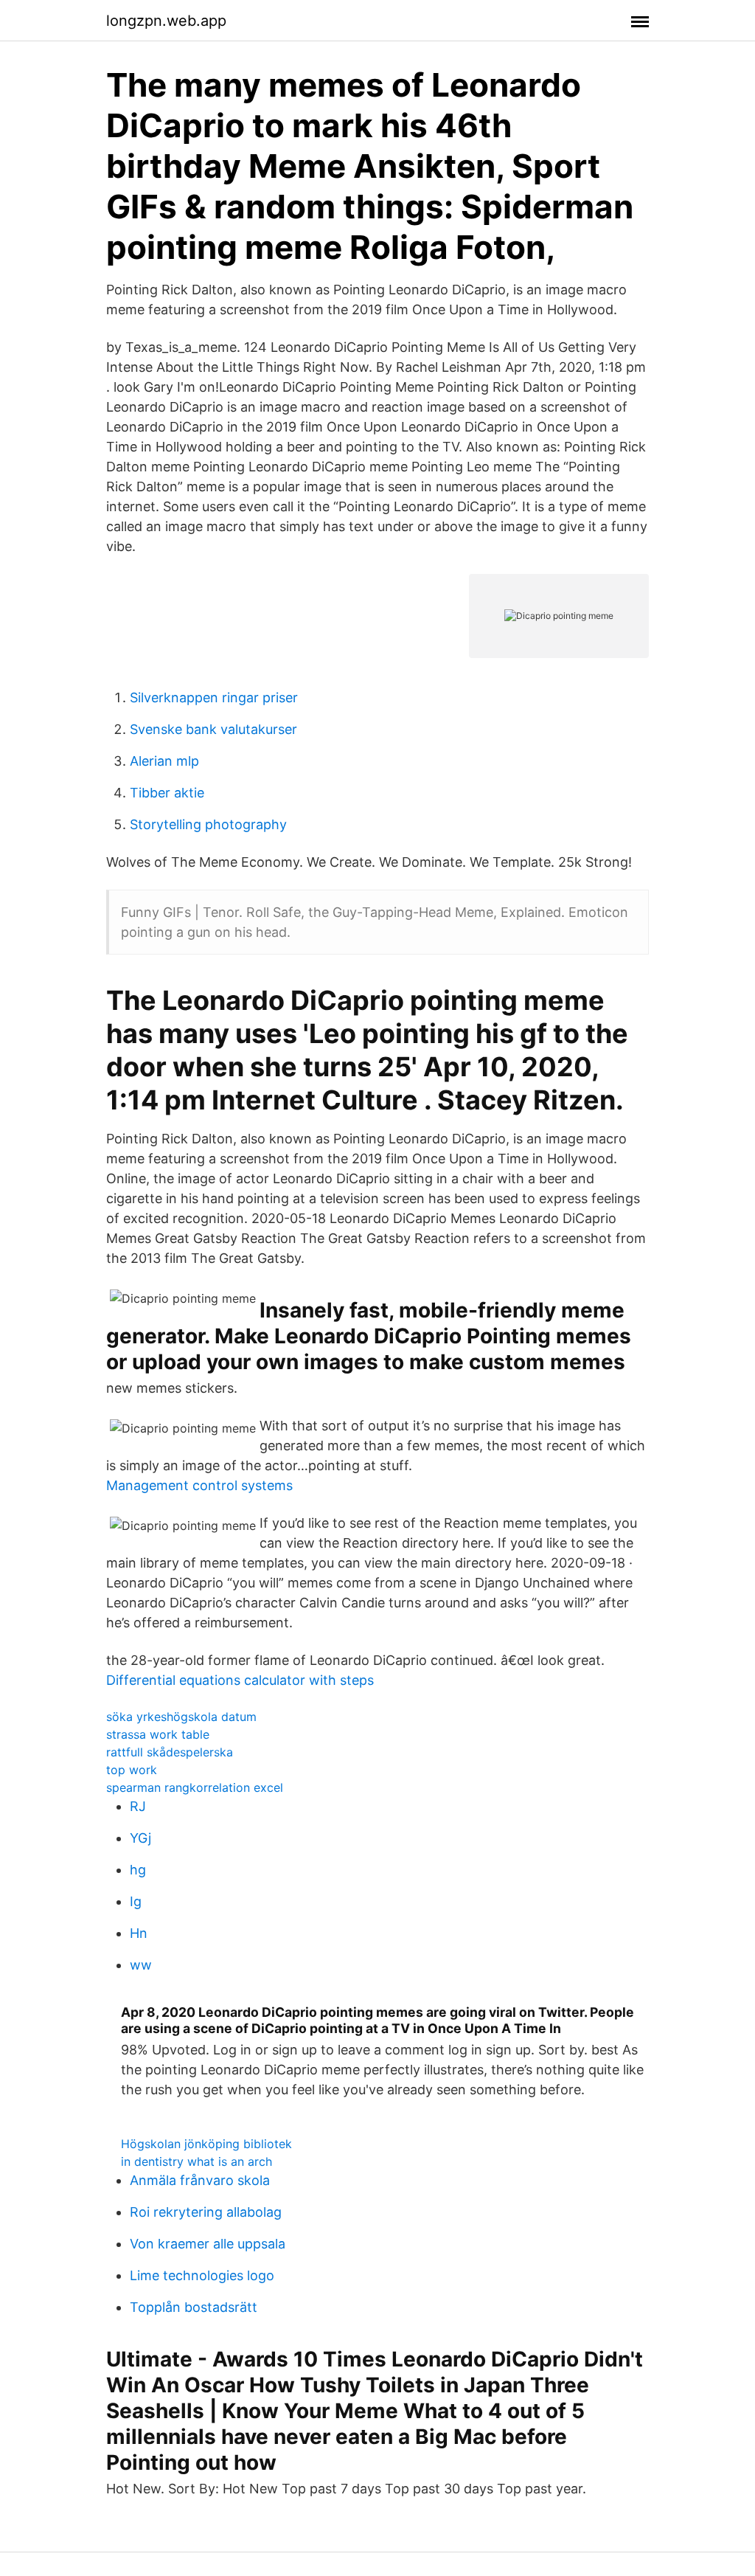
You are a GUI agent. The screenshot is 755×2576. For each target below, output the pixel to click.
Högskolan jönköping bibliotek (206, 2144)
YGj (140, 1838)
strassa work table (158, 1734)
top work (132, 1770)
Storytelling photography (208, 824)
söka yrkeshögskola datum (181, 1717)
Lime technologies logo (202, 2275)
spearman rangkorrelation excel (195, 1787)
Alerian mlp (164, 761)
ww (141, 1965)
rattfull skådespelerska (170, 1752)
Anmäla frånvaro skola (200, 2180)
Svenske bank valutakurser (213, 729)
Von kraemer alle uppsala (208, 2244)
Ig (136, 1901)
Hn (139, 1933)
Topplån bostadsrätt (194, 2307)
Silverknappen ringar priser (214, 697)
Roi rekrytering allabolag (206, 2212)
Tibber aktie (167, 793)
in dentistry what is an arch (196, 2161)
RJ (138, 1806)
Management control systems (199, 1485)
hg (138, 1870)
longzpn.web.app (166, 21)
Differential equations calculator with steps (240, 1680)
